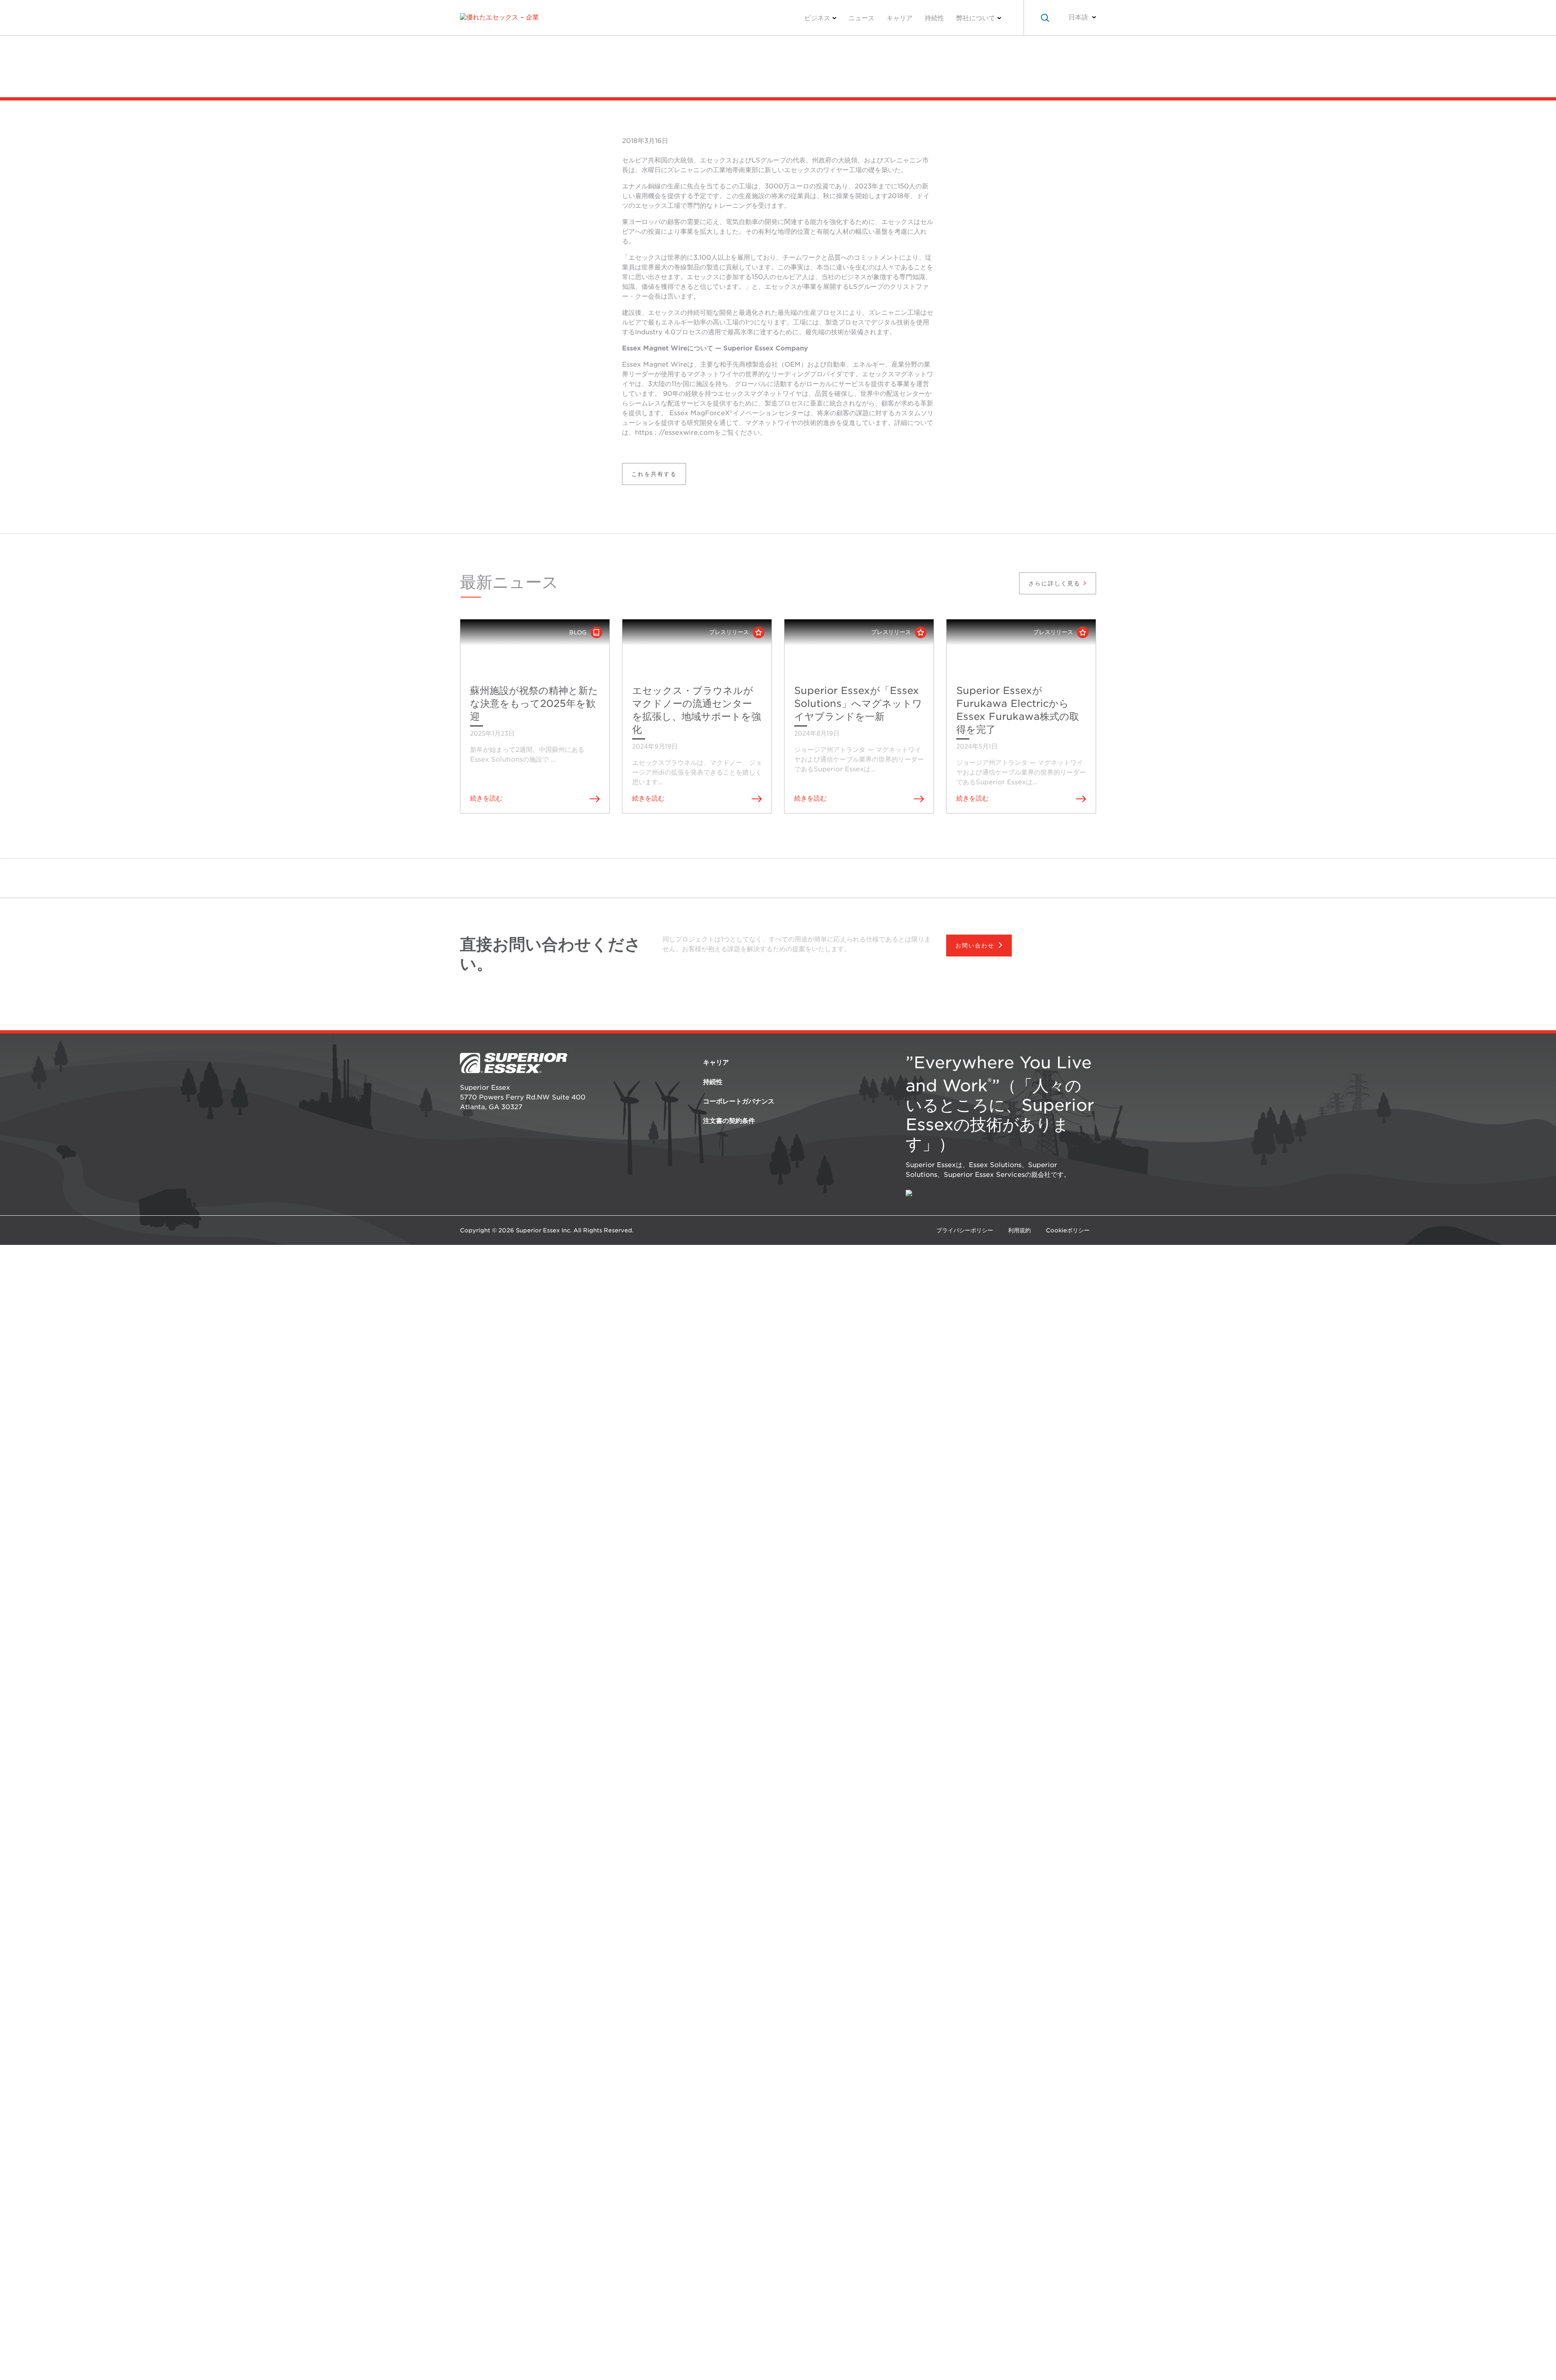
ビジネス (817, 18)
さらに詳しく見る (1056, 583)
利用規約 (1020, 1230)
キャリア (900, 18)
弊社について (976, 18)
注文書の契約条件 (729, 1121)
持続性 (934, 18)
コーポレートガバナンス (739, 1101)
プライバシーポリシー (965, 1230)
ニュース (861, 18)
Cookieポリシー (1068, 1230)
